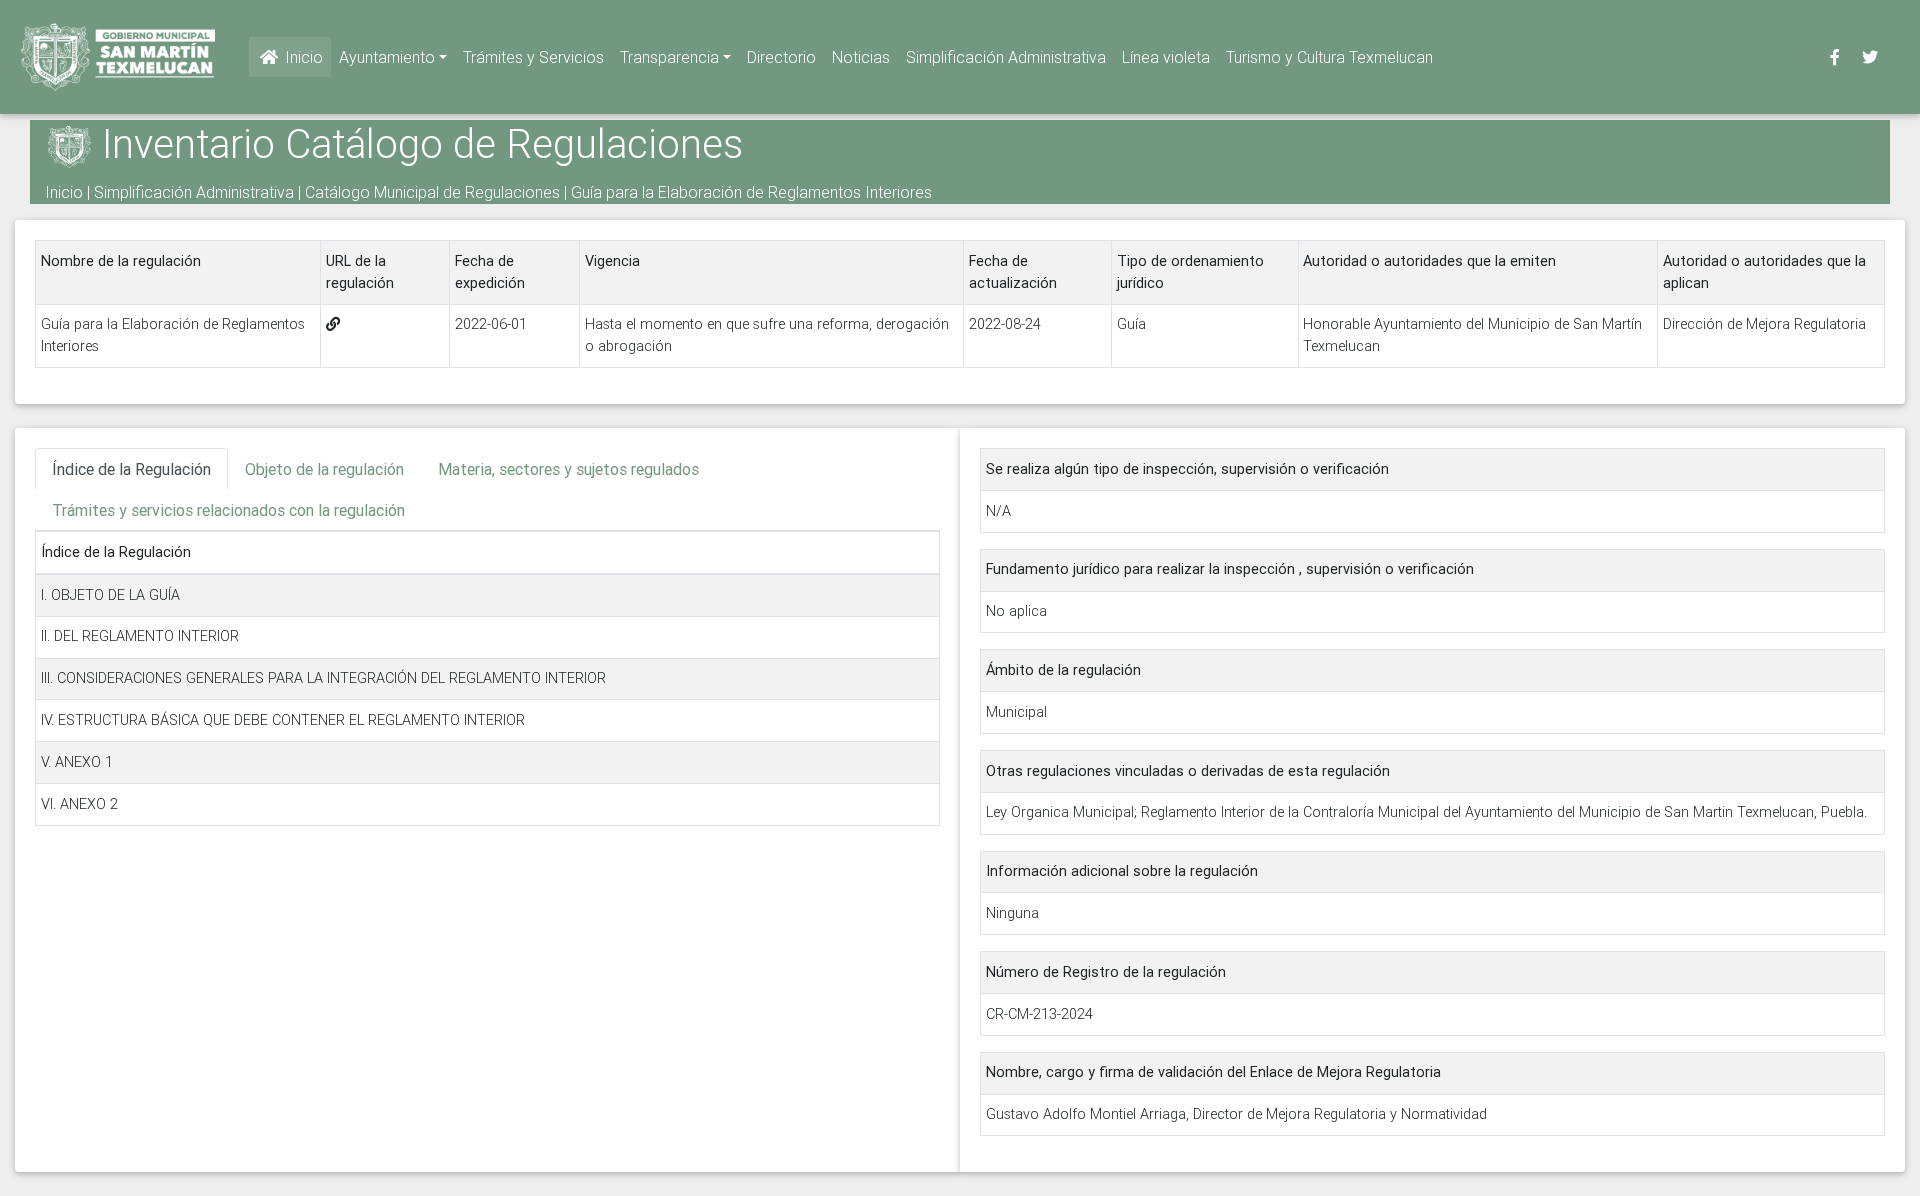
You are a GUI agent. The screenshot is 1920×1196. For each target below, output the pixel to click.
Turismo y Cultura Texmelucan (1329, 57)
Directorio (781, 57)
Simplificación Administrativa (1006, 57)
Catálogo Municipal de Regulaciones (432, 192)
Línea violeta (1166, 57)
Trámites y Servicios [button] (533, 57)
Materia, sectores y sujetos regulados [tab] (568, 469)
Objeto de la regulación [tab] (324, 469)
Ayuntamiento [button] (387, 57)
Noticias (861, 57)
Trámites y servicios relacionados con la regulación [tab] (228, 510)
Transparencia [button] (669, 57)
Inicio (302, 57)
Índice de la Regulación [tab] (131, 469)
